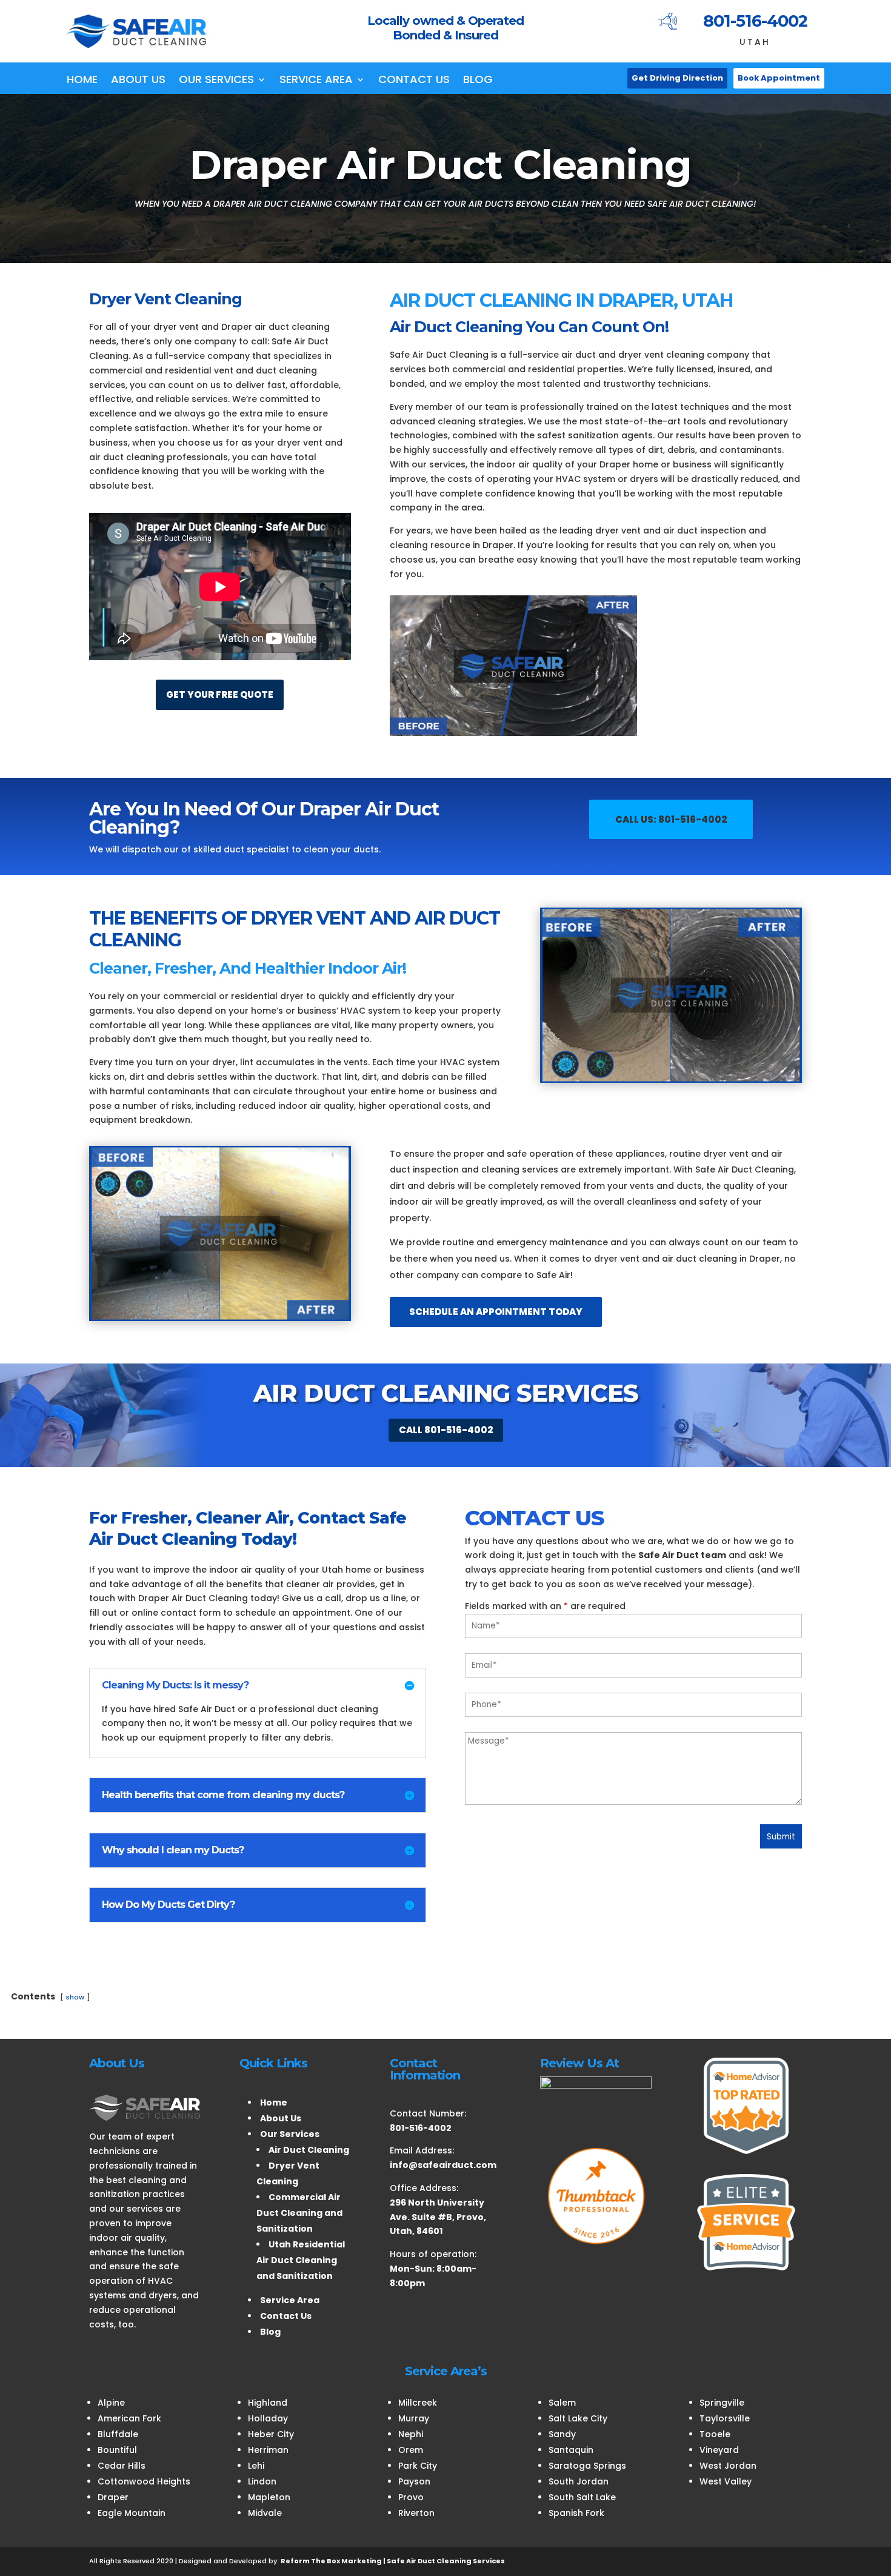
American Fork (129, 2418)
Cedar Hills (122, 2466)
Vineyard (719, 2450)
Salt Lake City (578, 2418)
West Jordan (728, 2466)
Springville (722, 2403)
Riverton (416, 2513)
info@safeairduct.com (443, 2165)
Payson (414, 2481)
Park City (418, 2466)
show (75, 1997)
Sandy (562, 2434)
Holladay (268, 2418)
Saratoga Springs (587, 2466)
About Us (138, 81)
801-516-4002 (755, 21)
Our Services (216, 81)
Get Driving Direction (677, 78)
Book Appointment (779, 78)
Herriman (268, 2450)
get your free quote (220, 694)
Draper (113, 2497)
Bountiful (117, 2450)
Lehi (256, 2466)
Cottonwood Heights (144, 2481)
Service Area (316, 81)
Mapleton (269, 2497)
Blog (478, 81)
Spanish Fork (576, 2513)
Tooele (715, 2434)
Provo (411, 2497)
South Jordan (579, 2481)
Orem (411, 2450)
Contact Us (414, 81)
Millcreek (418, 2403)
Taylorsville (725, 2418)
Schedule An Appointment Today (496, 1312)
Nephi (411, 2434)
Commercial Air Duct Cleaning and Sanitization (299, 2213)
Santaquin (571, 2450)
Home (82, 81)
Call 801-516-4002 (446, 1430)
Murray (414, 2418)
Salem (562, 2403)
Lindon (262, 2481)
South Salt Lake (582, 2497)
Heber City (271, 2434)
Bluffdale (118, 2434)
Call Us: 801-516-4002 (671, 819)
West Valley (726, 2481)
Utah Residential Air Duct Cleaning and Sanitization (301, 2260)
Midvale (265, 2513)
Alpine (111, 2403)
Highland (268, 2403)
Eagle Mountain (132, 2513)
